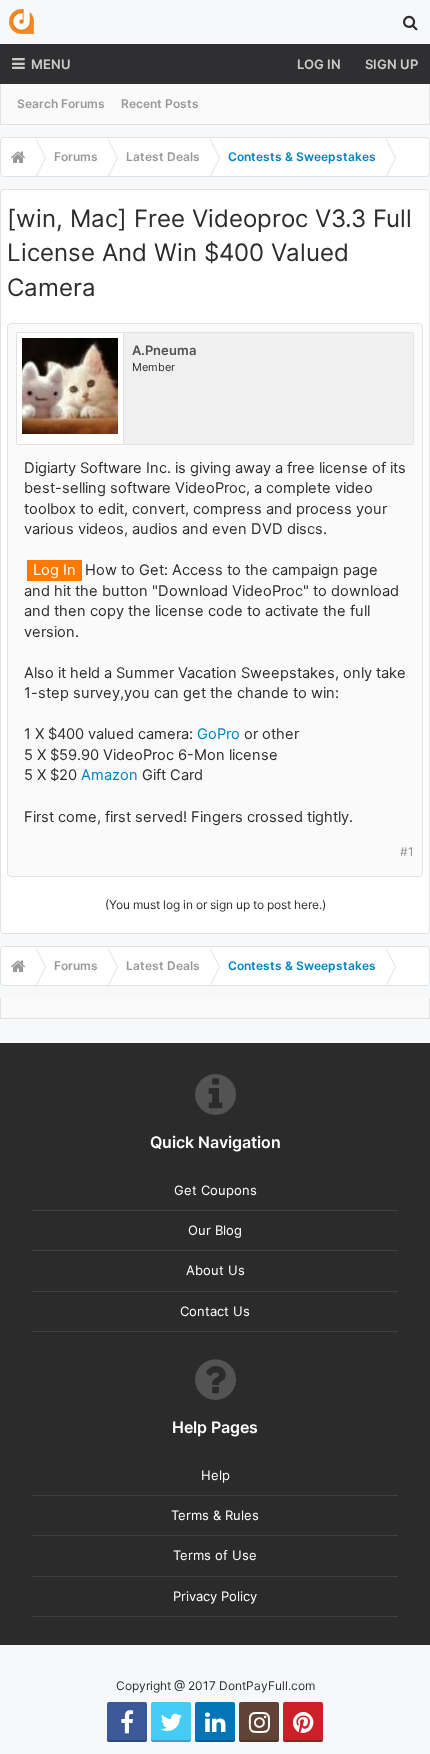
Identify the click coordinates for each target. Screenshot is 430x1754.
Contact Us (215, 1311)
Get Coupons (215, 1190)
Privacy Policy (215, 1596)
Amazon (109, 775)
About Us (215, 1270)
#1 (407, 851)
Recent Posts (160, 103)
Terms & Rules (215, 1515)
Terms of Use (215, 1555)
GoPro (218, 734)
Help (215, 1475)
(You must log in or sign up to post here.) (215, 904)
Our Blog (215, 1230)
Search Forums (61, 103)
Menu (51, 64)
